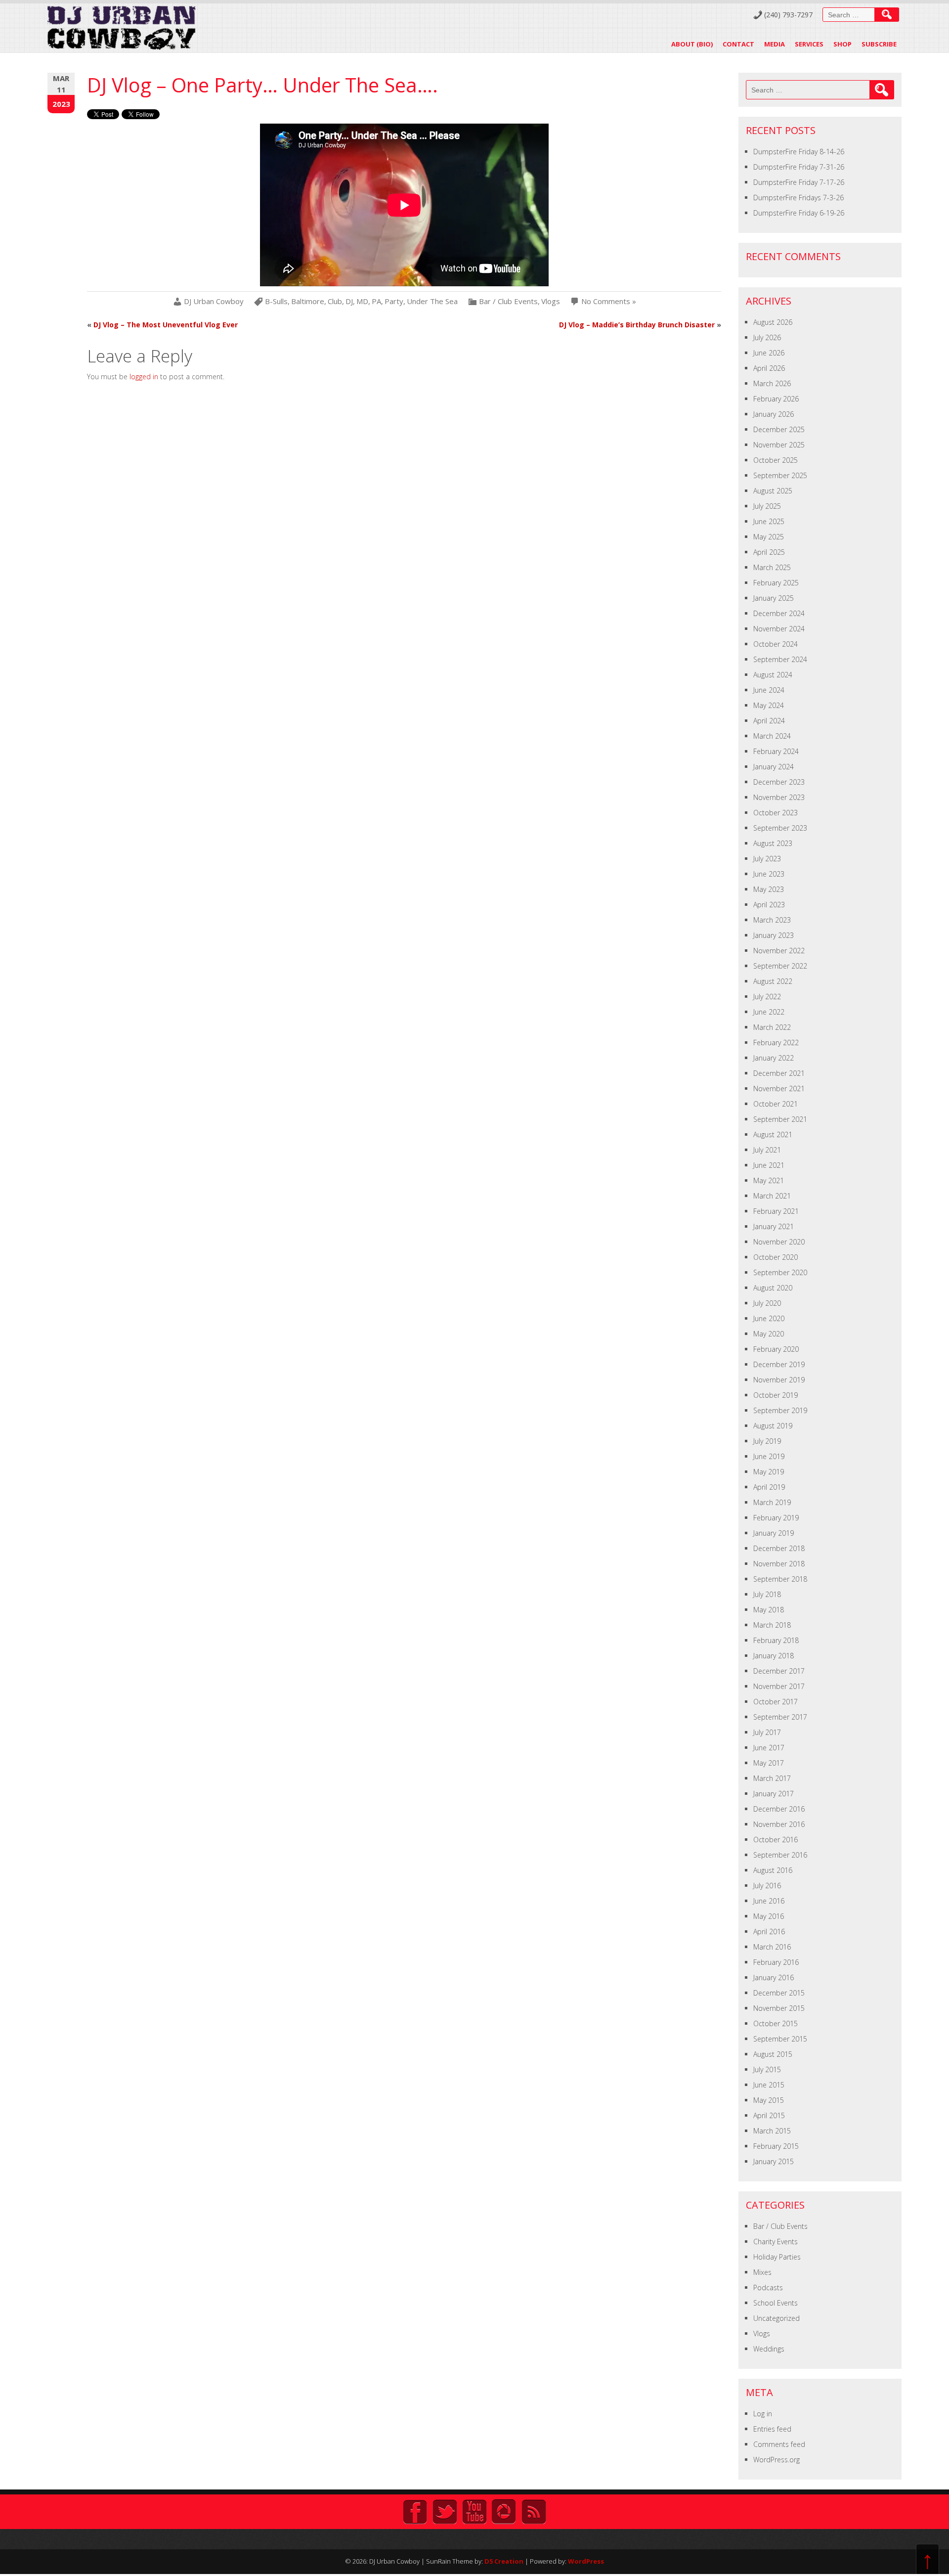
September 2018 (780, 1579)
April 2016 (769, 1932)
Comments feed (779, 2444)
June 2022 (769, 1012)
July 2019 (767, 1441)
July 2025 (767, 506)
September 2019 (780, 1410)
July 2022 (767, 997)
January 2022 (774, 1058)
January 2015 (774, 2161)
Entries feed (772, 2429)
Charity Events (776, 2242)
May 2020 (769, 1334)
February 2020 (776, 1349)
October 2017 (776, 1702)
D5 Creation (504, 2561)
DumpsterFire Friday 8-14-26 (799, 152)
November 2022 (779, 951)
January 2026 (774, 414)
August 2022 (773, 981)
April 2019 (769, 1487)
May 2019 (769, 1472)
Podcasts (768, 2287)
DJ (349, 301)
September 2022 (780, 966)
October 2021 (776, 1104)
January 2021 (774, 1226)
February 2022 (776, 1043)
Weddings (769, 2349)
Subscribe (879, 44)
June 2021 (769, 1165)
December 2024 (779, 613)
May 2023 (769, 889)
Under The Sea (432, 301)
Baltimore (308, 301)
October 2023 (776, 813)
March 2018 (772, 1625)
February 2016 (776, 1962)
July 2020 (767, 1303)
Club (335, 301)
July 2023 (767, 859)
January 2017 (774, 1794)
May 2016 (769, 1916)
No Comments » (609, 301)
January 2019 (774, 1533)
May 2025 (769, 537)
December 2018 (779, 1548)
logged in (144, 377)
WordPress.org (776, 2460)
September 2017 (780, 1717)
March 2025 (772, 567)
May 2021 (769, 1180)
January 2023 (774, 935)
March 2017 (772, 1778)
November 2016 (779, 1824)
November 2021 (779, 1088)
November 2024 (779, 629)
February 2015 (776, 2146)
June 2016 (769, 1901)
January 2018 (774, 1656)
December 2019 (779, 1364)
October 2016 (776, 1840)
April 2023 (769, 905)
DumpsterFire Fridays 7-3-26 (798, 198)
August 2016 (773, 1870)
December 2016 (779, 1809)
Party (394, 301)
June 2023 (769, 874)
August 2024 (773, 675)
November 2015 (779, 2008)
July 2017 (767, 1732)
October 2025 (776, 460)
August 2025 (773, 491)
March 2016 (772, 1947)
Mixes (762, 2272)
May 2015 (769, 2100)
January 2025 (774, 598)
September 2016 (780, 1855)
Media (775, 44)
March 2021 (772, 1196)
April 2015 (769, 2115)
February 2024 (776, 751)
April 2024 (769, 721)
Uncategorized (776, 2318)
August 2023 (773, 843)
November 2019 (779, 1380)
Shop (842, 44)
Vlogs (551, 301)
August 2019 (773, 1426)
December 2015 (779, 1993)
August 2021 (773, 1134)
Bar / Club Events (508, 301)
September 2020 (780, 1272)
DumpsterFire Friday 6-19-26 (799, 213)
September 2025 (780, 475)
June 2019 (769, 1456)
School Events (776, 2303)
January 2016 (774, 1977)
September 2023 (780, 828)
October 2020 (776, 1257)
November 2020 (779, 1242)
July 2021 (767, 1150)
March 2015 (772, 2131)
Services (809, 44)
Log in (763, 2414)
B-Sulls (276, 301)
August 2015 (773, 2054)
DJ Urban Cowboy (214, 301)
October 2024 (776, 644)
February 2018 (776, 1640)
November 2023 (779, 797)
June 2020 (769, 1318)
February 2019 (776, 1518)
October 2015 (776, 2023)
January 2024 (774, 767)
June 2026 (769, 353)
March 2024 (772, 736)
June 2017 (769, 1748)
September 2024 (780, 659)
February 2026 (776, 399)
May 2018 (769, 1610)
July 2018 (767, 1594)
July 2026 (767, 337)
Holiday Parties (777, 2257)
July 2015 (767, 2069)
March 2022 (772, 1027)
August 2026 (773, 322)
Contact (738, 44)
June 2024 (769, 690)
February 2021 (776, 1211)
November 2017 (779, 1686)
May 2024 (769, 705)
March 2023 (772, 920)
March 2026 (772, 383)
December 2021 (779, 1073)
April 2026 (769, 368)
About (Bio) (692, 44)
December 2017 (779, 1671)
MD (362, 301)
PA (376, 301)
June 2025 (769, 521)
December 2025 (779, 429)
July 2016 (767, 1886)
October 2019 (776, 1395)
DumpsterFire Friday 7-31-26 (799, 167)
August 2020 (773, 1288)
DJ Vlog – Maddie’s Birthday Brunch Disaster (637, 325)
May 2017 (769, 1763)
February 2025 (776, 583)
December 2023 (779, 782)
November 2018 (779, 1564)
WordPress (586, 2561)
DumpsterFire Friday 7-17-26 (799, 182)
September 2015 (780, 2039)
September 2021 (780, 1119)
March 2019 (772, 1502)
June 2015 (769, 2085)
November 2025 (779, 445)
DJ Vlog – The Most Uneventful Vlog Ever (166, 325)
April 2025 (769, 552)
